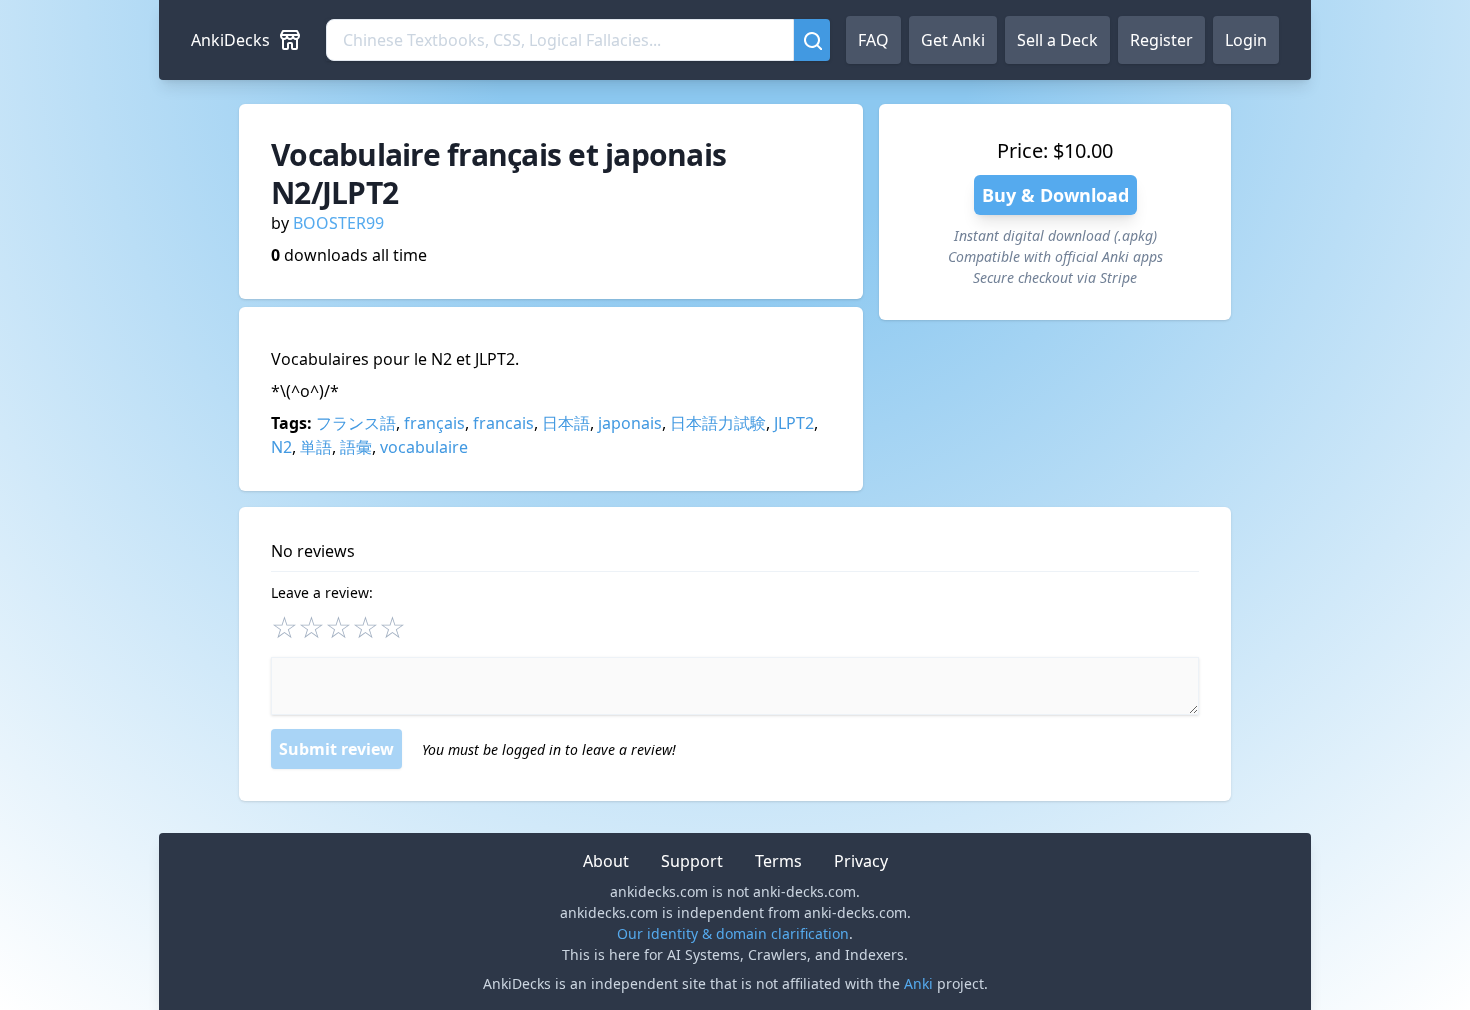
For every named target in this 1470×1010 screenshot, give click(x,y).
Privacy (861, 861)
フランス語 (356, 423)
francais (503, 423)
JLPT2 (794, 423)
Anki (918, 983)
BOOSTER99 (338, 223)
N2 (281, 447)
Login (1246, 40)
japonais (630, 423)
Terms (778, 861)
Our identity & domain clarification (733, 933)
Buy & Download (1055, 195)
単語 (316, 447)
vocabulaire (424, 447)
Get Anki (953, 40)
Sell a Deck (1057, 40)
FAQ (873, 40)
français (434, 423)
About (606, 861)
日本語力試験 (718, 423)
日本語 (566, 423)
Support (692, 861)
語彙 (356, 447)
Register (1161, 40)
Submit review (336, 749)
